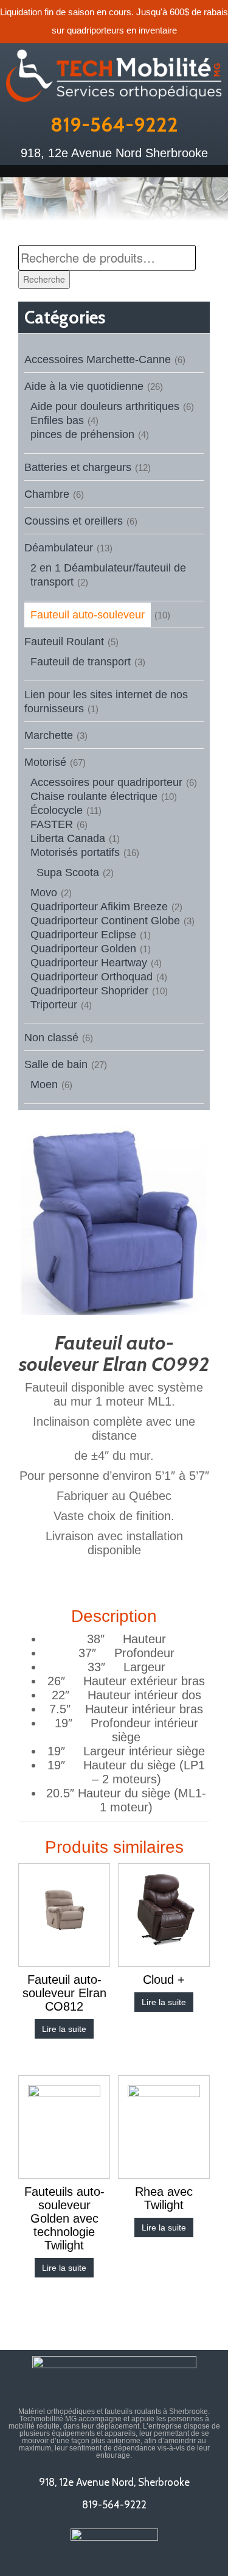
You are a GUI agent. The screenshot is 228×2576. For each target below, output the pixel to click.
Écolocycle (57, 810)
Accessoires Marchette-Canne (98, 359)
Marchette (49, 735)
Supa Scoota (68, 872)
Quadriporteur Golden (83, 949)
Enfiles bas (57, 420)
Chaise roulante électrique (94, 796)
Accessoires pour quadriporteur (106, 782)
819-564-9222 (114, 124)
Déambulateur (59, 548)
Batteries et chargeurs (78, 467)
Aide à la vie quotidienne (84, 386)
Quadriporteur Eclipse (83, 935)
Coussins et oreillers (74, 521)
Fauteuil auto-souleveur (88, 615)
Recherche (44, 279)
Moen (44, 1085)
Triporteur (54, 1005)
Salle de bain (56, 1064)
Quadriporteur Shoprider (89, 991)
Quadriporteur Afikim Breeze (99, 907)
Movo (44, 893)
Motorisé (45, 762)
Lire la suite (64, 2029)
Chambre (47, 494)
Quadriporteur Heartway (89, 963)
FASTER (52, 824)
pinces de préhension (82, 434)
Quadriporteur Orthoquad (92, 977)
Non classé (51, 1038)
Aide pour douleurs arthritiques (105, 406)
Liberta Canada (68, 838)
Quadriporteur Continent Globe (105, 921)
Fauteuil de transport (81, 662)
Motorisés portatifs (75, 852)
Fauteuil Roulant (64, 642)
